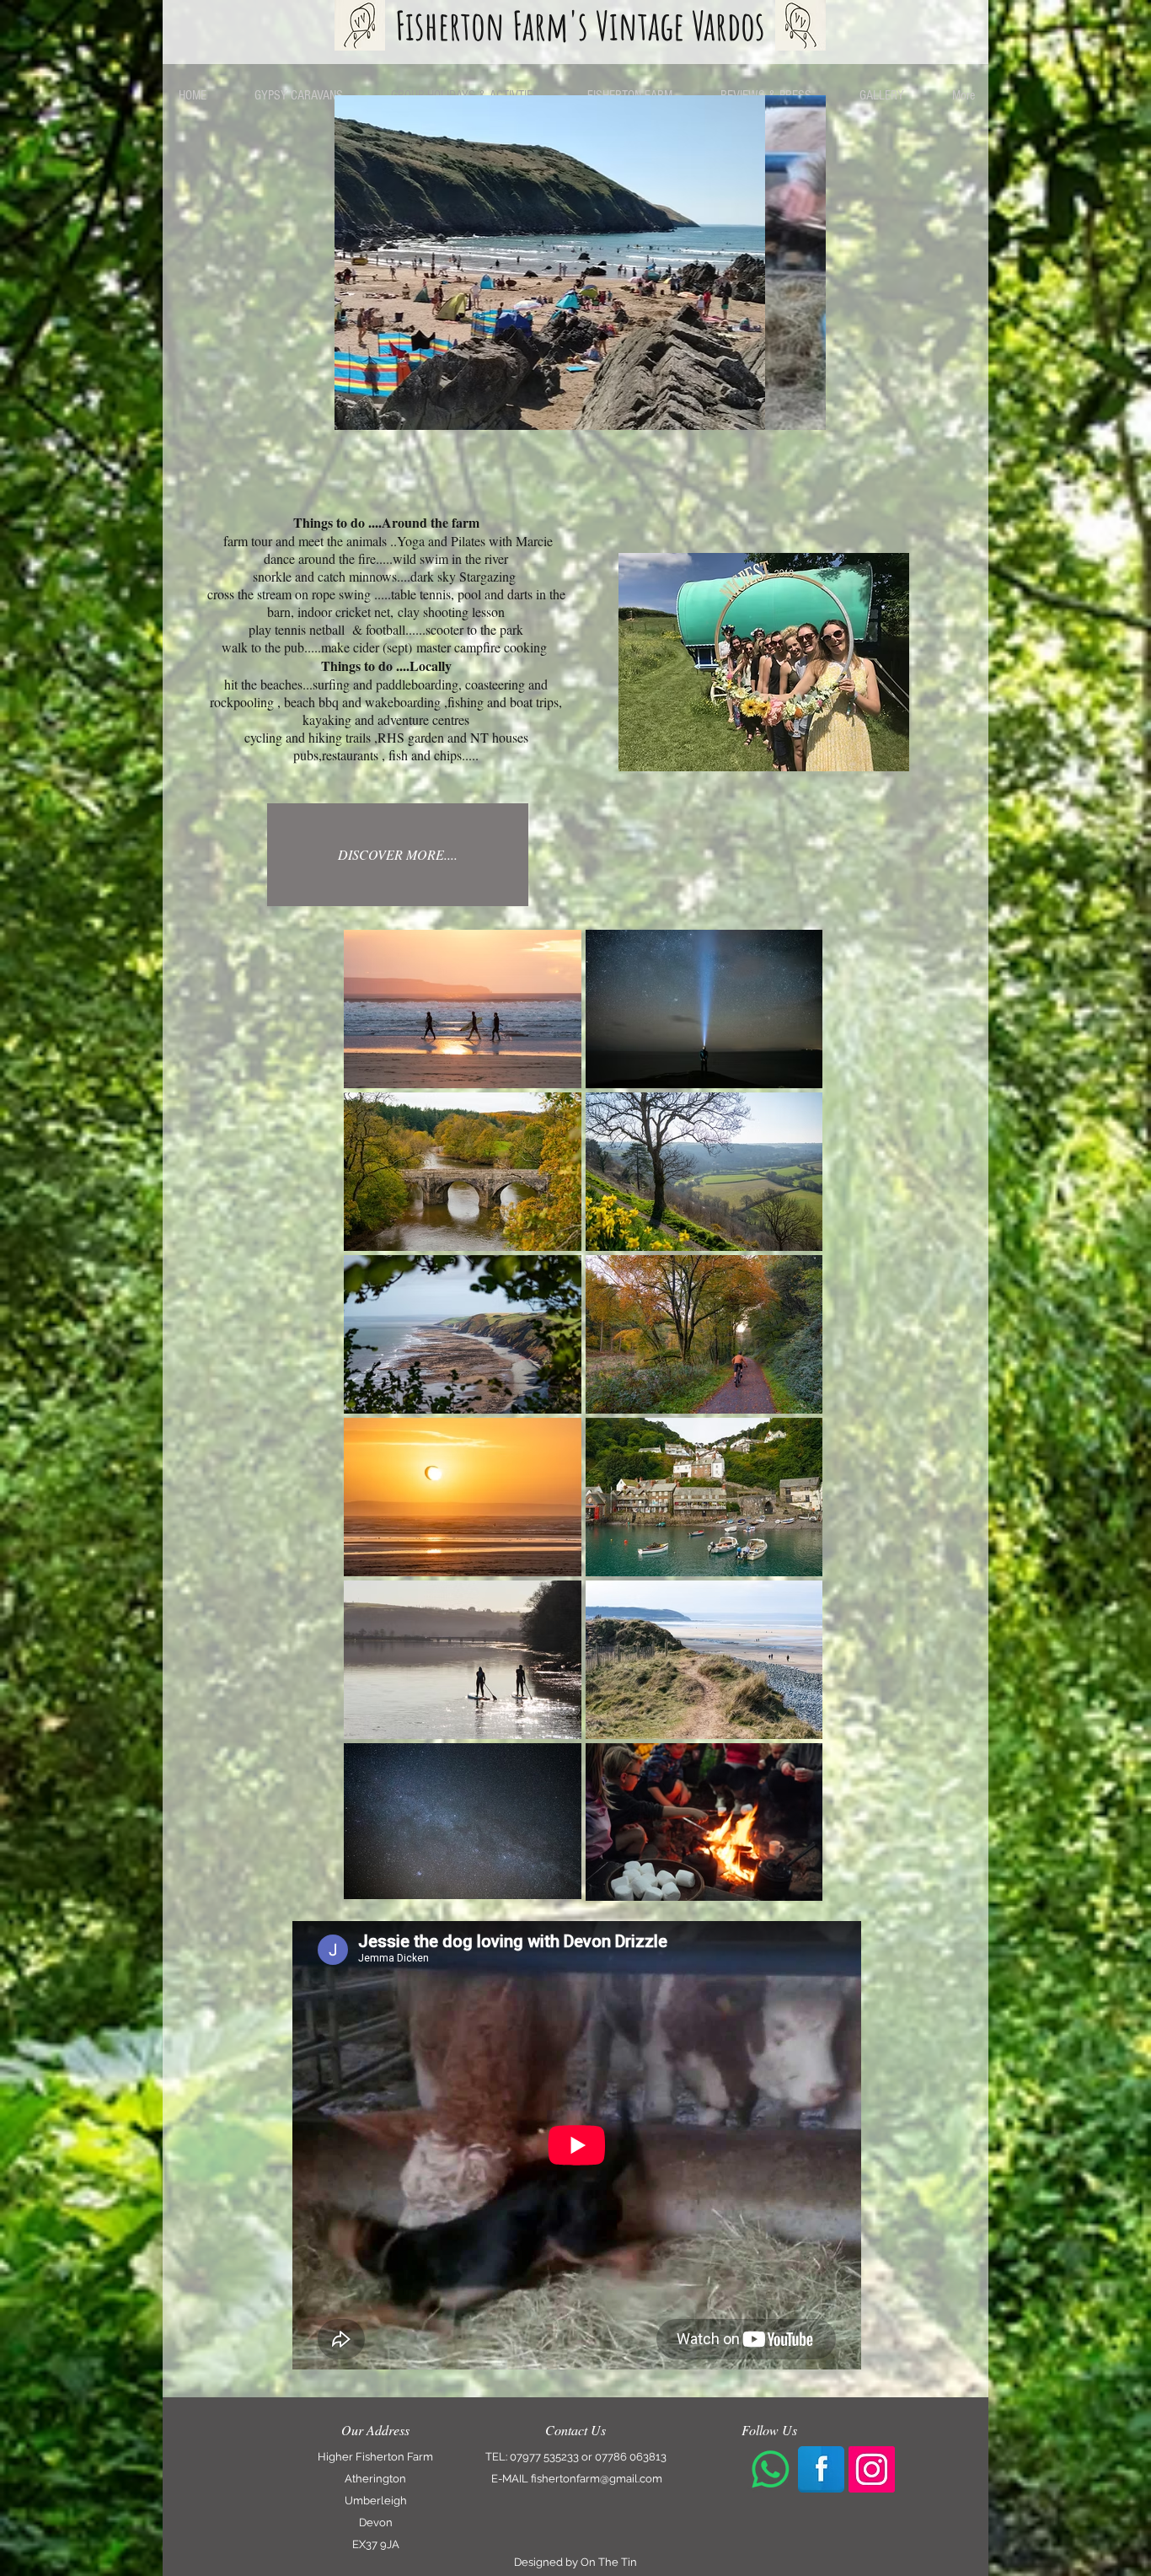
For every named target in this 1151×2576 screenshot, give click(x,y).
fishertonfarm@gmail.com (597, 2479)
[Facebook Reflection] (821, 2469)
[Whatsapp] (771, 2469)
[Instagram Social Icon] (872, 2469)
